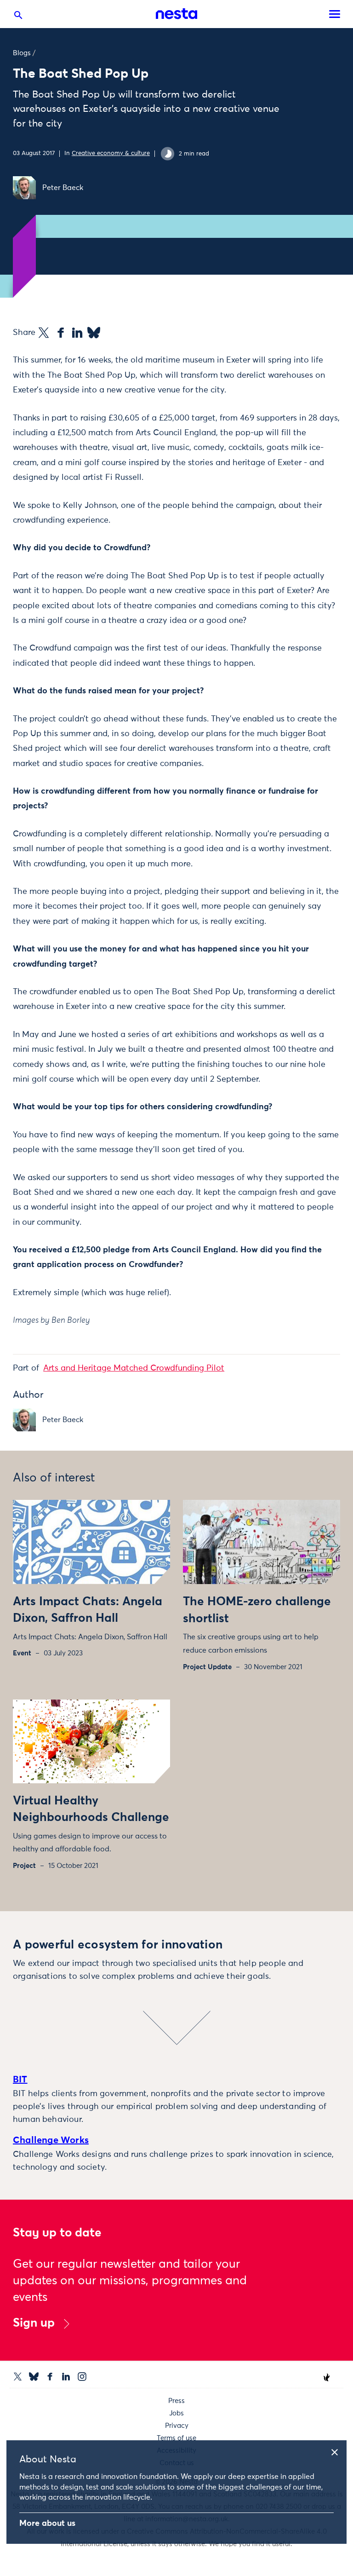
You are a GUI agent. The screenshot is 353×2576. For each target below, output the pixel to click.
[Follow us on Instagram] (82, 2377)
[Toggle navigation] (335, 14)
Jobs (176, 2413)
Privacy (177, 2426)
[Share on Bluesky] (94, 333)
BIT (20, 2080)
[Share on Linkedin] (77, 333)
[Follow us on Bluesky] (34, 2377)
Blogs (22, 53)
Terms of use (176, 2438)
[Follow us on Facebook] (50, 2377)
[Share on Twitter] (44, 333)
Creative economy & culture (111, 153)
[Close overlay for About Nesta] (338, 2451)
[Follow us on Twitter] (18, 2377)
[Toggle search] (18, 17)
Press (176, 2401)
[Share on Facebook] (61, 333)
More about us (47, 2524)
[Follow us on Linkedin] (66, 2377)
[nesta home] (176, 14)
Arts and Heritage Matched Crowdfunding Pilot (134, 1368)
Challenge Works (51, 2140)
